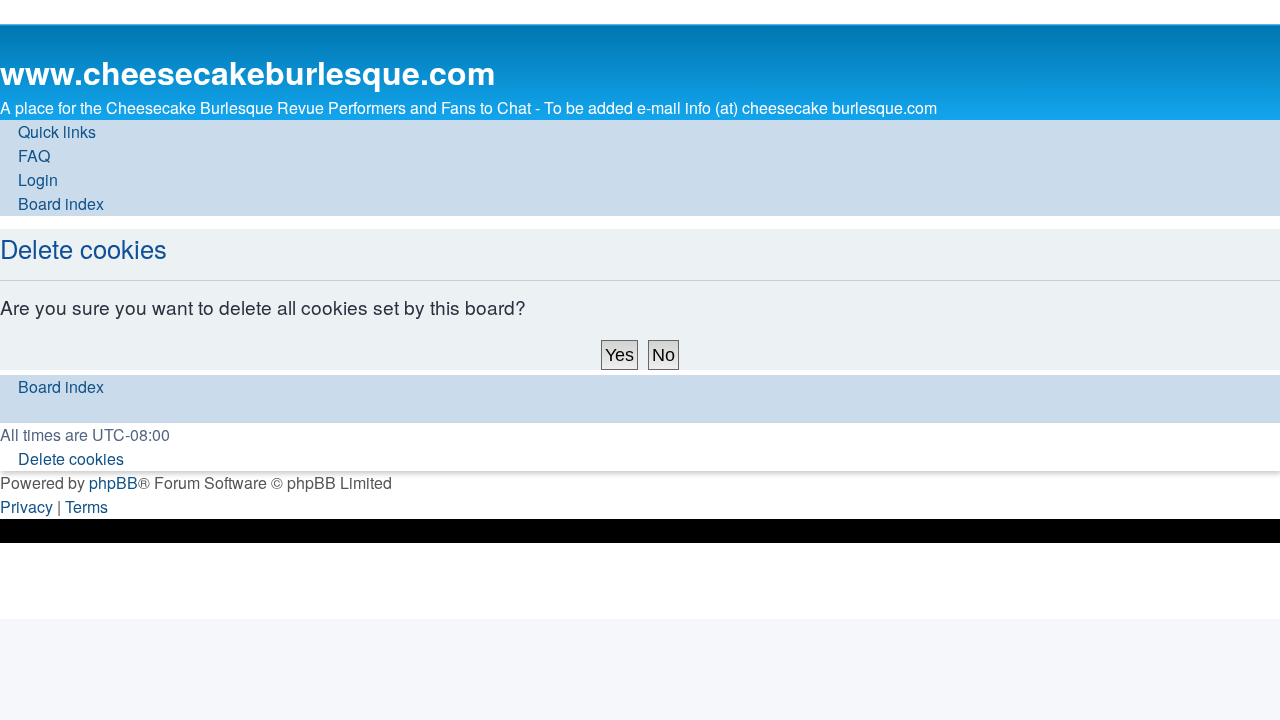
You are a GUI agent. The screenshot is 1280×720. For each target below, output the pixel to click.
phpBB (113, 482)
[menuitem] (25, 156)
